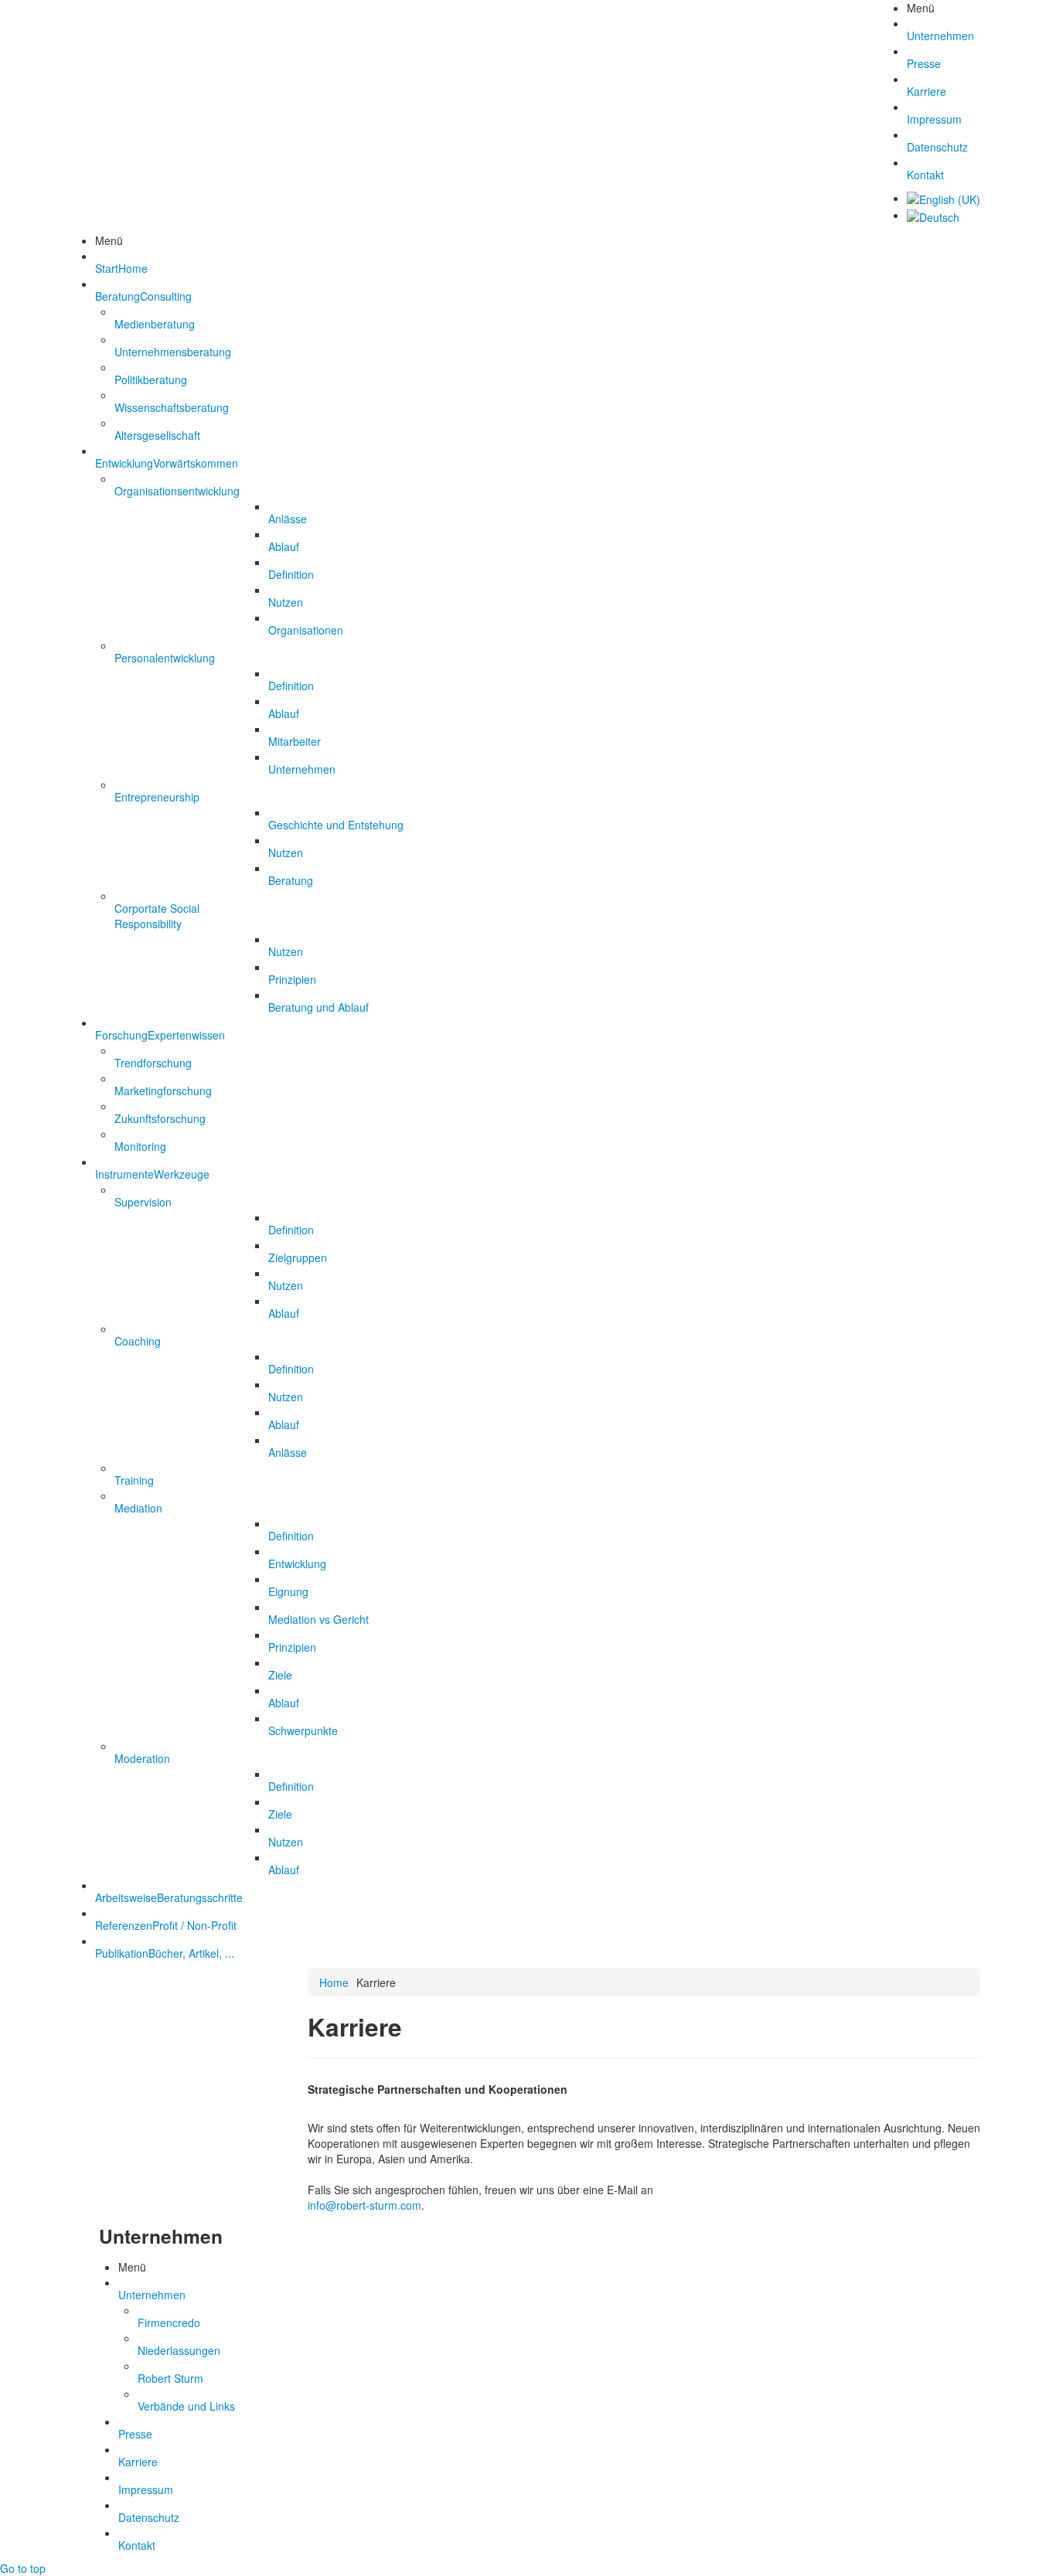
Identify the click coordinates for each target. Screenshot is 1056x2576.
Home (334, 1982)
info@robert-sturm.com (364, 2205)
